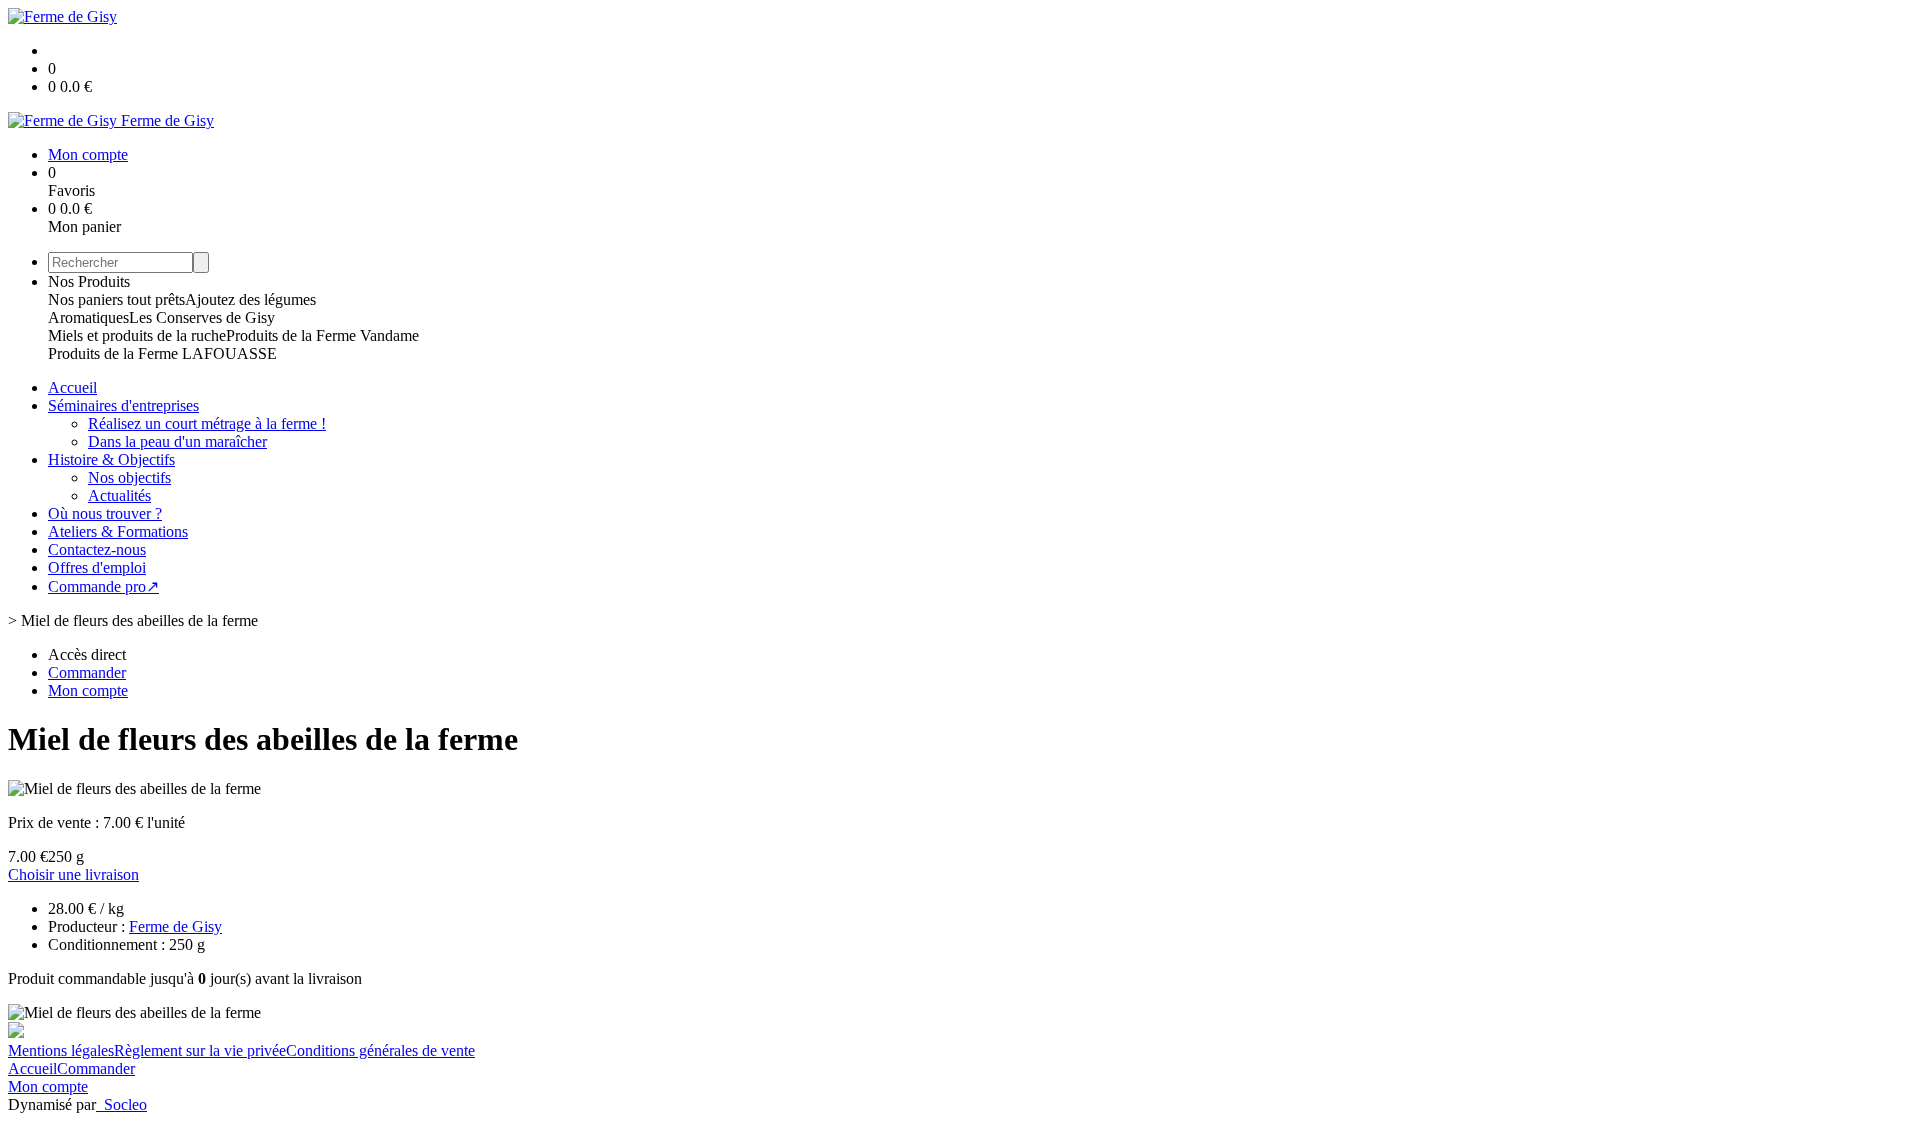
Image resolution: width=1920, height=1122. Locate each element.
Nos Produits (89, 281)
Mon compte (48, 1086)
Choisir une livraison (73, 874)
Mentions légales (61, 1050)
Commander (96, 1068)
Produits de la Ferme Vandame (322, 335)
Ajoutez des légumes (250, 299)
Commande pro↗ (103, 586)
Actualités (119, 495)
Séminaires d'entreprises (123, 405)
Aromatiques (88, 317)
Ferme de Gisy (175, 926)
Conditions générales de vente (380, 1050)
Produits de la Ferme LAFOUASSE (162, 353)
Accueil (72, 387)
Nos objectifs (129, 477)
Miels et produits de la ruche (137, 335)
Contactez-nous (97, 549)
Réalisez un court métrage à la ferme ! (207, 423)
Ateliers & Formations (118, 531)
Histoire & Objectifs (111, 459)
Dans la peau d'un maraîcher (177, 441)
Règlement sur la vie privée (200, 1050)
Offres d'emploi (97, 567)
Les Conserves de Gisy (202, 317)
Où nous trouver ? (105, 513)
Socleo (125, 1104)
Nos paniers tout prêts (116, 299)
